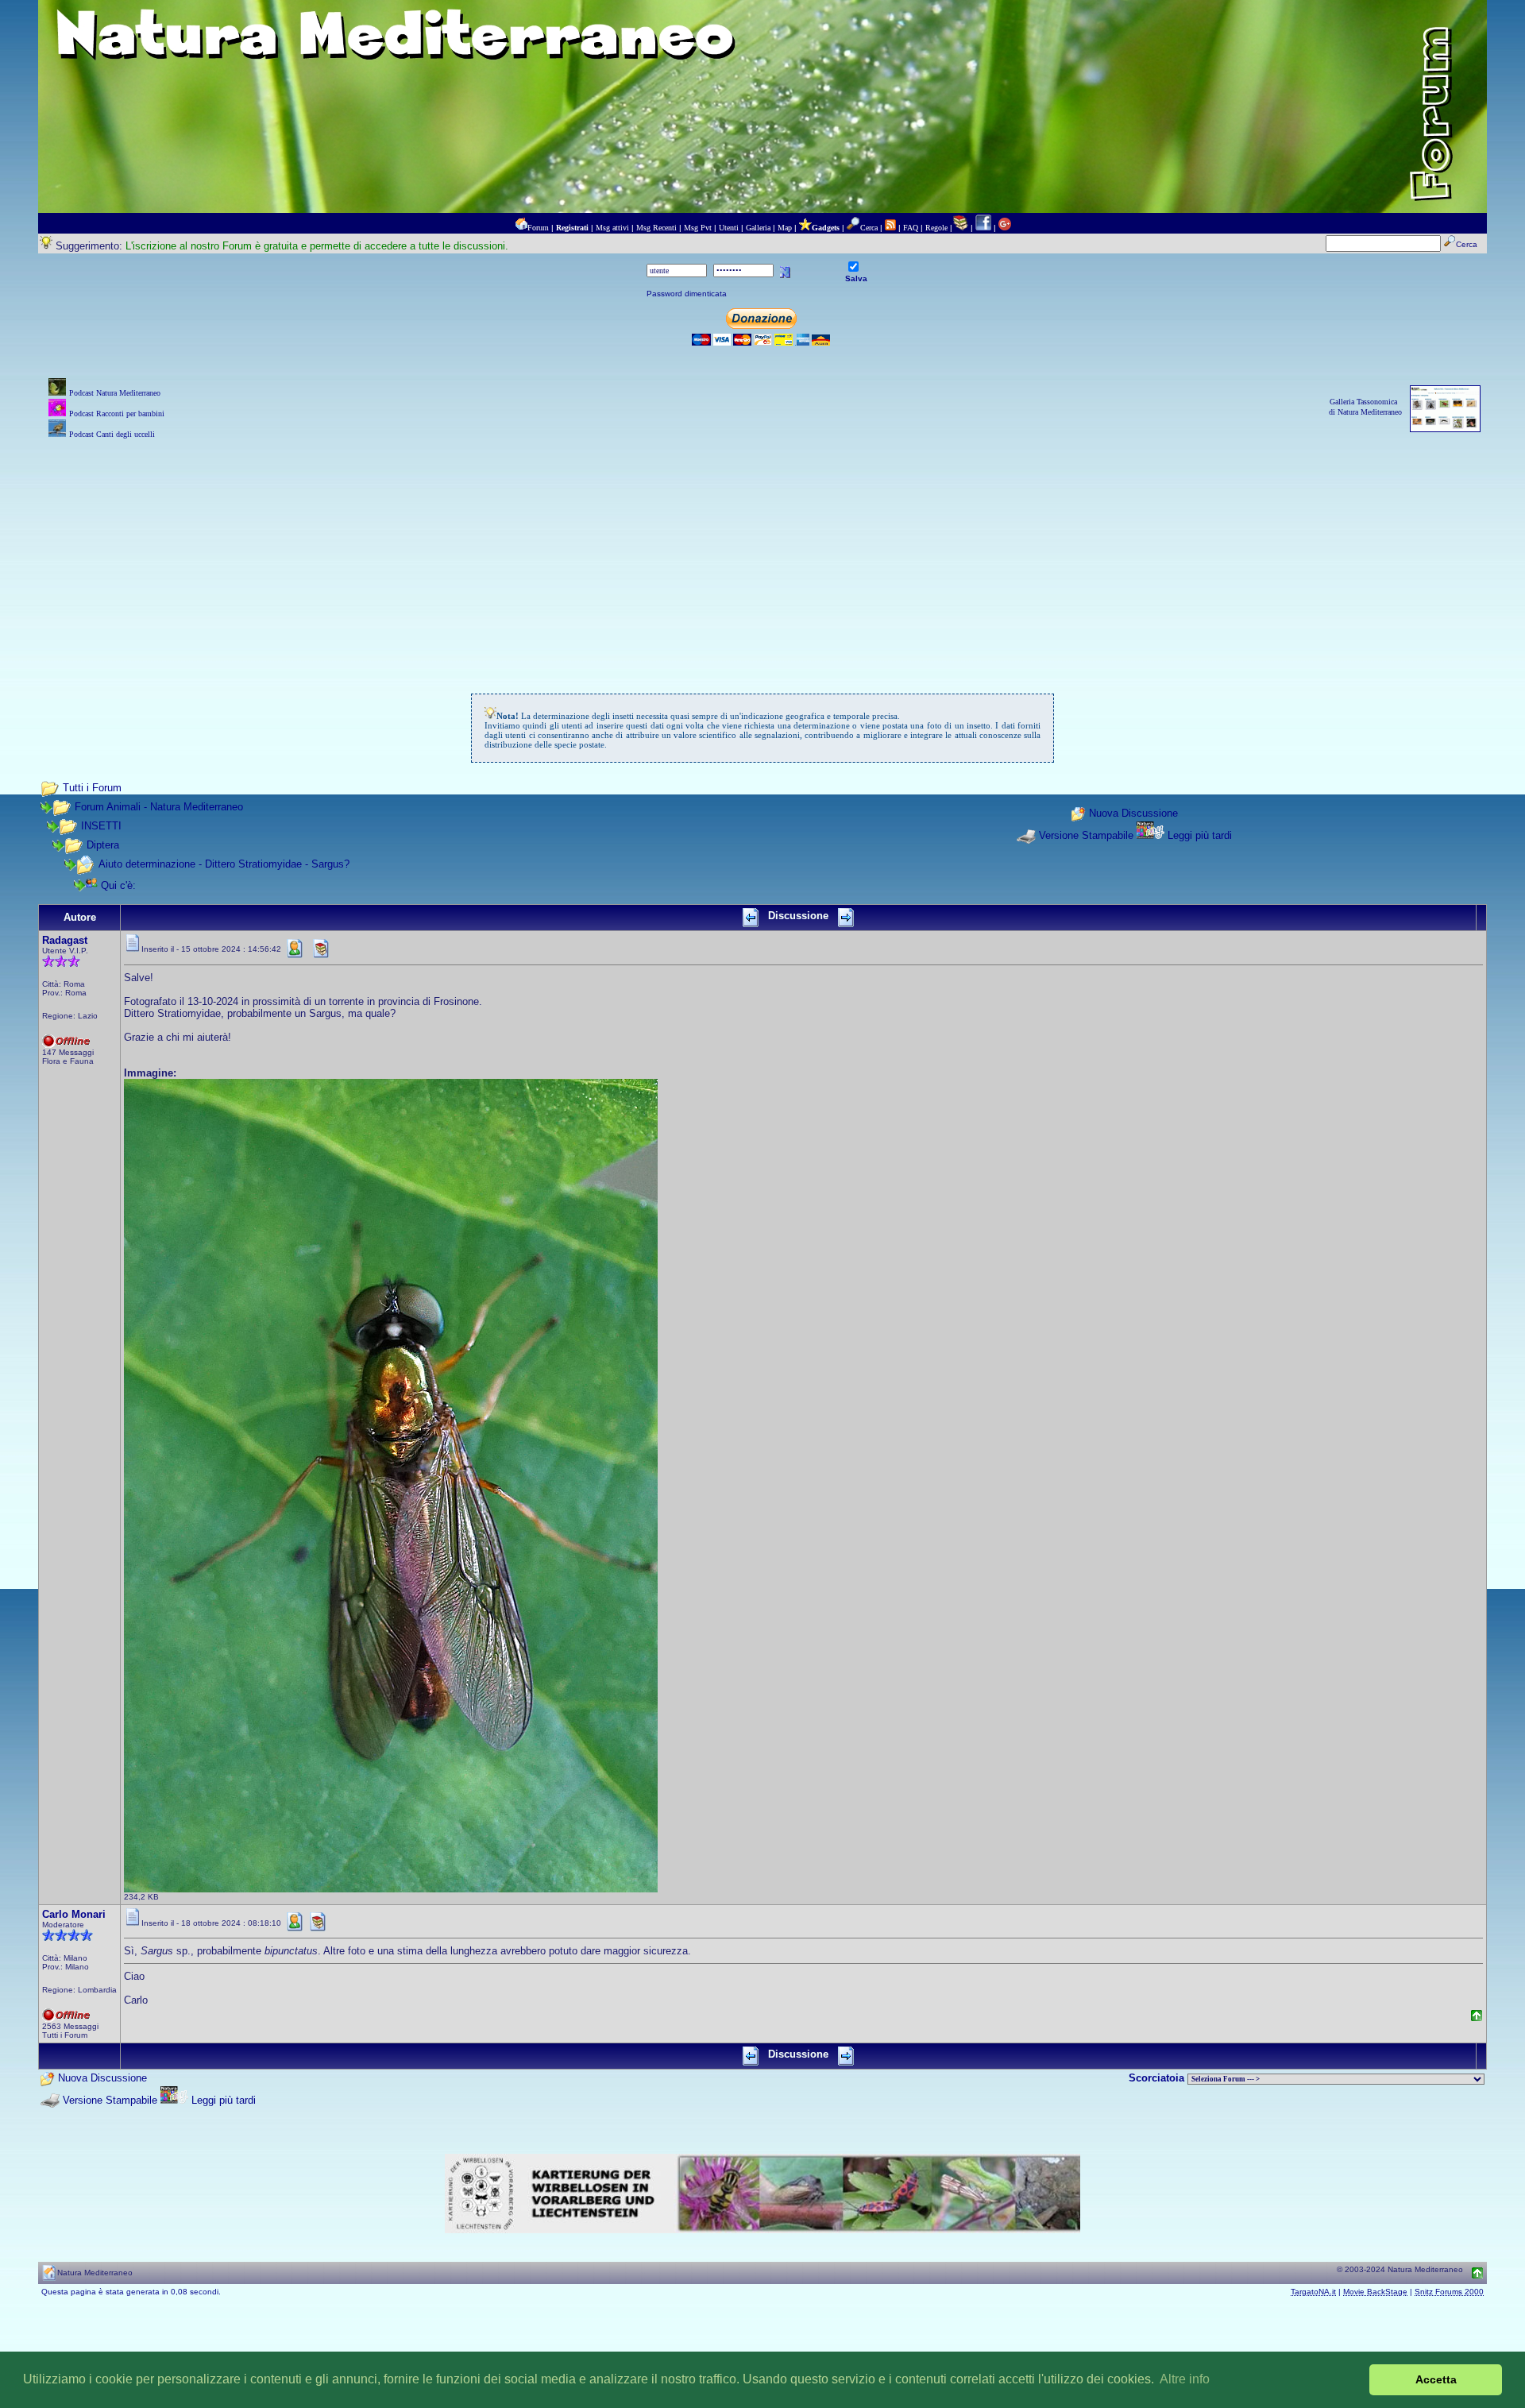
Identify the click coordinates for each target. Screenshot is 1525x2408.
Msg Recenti (656, 228)
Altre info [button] (1185, 2379)
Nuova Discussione (1133, 814)
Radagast (65, 940)
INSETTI (101, 826)
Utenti (729, 228)
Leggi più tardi (1200, 835)
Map (785, 228)
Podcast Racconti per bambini (117, 414)
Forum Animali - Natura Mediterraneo (159, 807)
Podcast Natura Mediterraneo (115, 393)
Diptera (103, 845)
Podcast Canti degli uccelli (112, 434)
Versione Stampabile (1086, 835)
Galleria (758, 228)
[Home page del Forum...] (521, 228)
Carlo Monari (74, 1914)
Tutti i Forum (92, 788)
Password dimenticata (687, 294)
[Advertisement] (762, 554)
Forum (538, 228)
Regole (936, 228)
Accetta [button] (1436, 2379)
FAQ (911, 228)
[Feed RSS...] (890, 228)
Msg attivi (612, 228)
